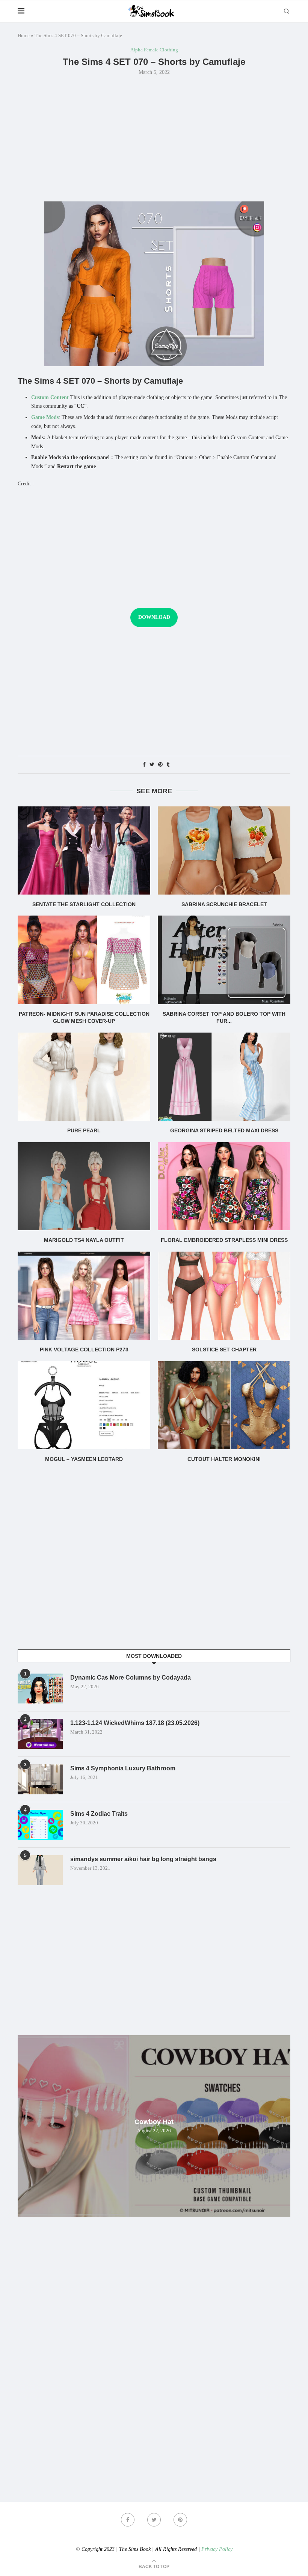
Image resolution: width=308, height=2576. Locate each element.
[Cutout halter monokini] (224, 1405)
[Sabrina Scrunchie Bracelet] (224, 850)
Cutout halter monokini (224, 1459)
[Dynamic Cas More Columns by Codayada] (40, 1689)
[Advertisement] (154, 138)
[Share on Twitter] (152, 765)
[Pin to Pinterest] (160, 765)
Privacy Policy (217, 2549)
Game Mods (45, 417)
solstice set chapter (224, 1350)
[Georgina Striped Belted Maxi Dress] (224, 1077)
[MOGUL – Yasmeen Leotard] (84, 1405)
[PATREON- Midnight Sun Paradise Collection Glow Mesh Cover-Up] (84, 960)
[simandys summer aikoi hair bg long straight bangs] (40, 1870)
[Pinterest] (180, 2520)
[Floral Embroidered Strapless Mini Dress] (224, 1186)
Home (24, 35)
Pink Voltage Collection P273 (84, 1350)
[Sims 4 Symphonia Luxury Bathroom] (40, 1779)
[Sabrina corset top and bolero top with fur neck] (224, 960)
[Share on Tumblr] (168, 765)
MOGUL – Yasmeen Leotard (84, 1459)
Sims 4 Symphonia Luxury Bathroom (123, 1768)
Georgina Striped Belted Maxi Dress (224, 1130)
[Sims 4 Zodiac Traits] (40, 1825)
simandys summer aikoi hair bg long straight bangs (143, 1859)
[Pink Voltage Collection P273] (84, 1296)
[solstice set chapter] (224, 1296)
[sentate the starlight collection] (84, 850)
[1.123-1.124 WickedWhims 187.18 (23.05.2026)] (40, 1734)
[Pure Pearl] (84, 1077)
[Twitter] (154, 2520)
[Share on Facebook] (144, 765)
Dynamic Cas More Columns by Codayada (131, 1678)
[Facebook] (128, 2520)
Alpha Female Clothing (154, 50)
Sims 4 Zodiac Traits (99, 1814)
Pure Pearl (84, 1130)
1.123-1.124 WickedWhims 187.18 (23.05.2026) (135, 1723)
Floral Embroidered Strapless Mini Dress (224, 1240)
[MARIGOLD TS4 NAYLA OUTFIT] (84, 1186)
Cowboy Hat (154, 2122)
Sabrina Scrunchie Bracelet (224, 904)
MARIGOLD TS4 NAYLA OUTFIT (84, 1240)
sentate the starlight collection (84, 904)
